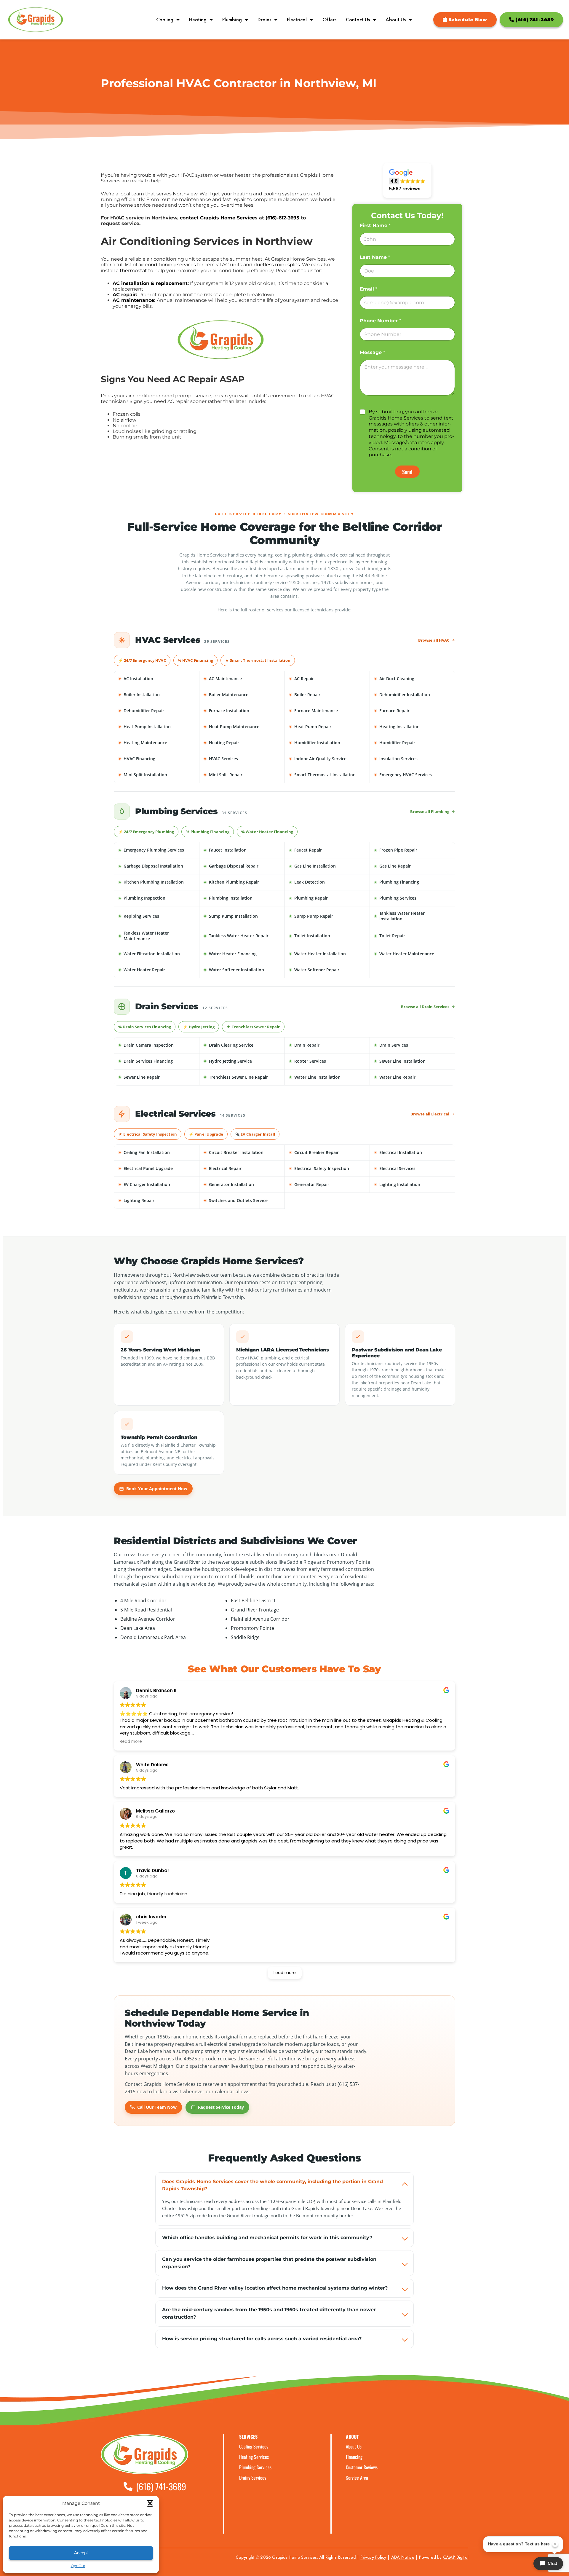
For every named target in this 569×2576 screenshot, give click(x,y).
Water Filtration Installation (158, 954)
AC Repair (329, 679)
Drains (264, 20)
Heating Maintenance (158, 743)
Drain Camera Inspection (158, 1045)
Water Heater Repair (158, 970)
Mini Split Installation (158, 775)
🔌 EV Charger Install (255, 1134)
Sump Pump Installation (244, 916)
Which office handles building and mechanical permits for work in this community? (267, 2238)
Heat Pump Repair (329, 727)
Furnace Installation (244, 711)
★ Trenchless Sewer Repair (253, 1027)
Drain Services (414, 1045)
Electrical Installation (414, 1152)
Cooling (165, 20)
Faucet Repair (329, 850)
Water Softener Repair (329, 970)
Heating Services (254, 2457)
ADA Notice (403, 2557)
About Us (396, 20)
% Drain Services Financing (145, 1027)
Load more (285, 1973)
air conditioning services (167, 265)
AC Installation (158, 679)
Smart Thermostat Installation (329, 775)
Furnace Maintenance (329, 711)
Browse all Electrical (430, 1114)
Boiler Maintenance (244, 695)
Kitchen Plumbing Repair (244, 882)
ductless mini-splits (277, 265)
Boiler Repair (329, 695)
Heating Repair (244, 743)
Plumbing (232, 20)
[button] (150, 2503)
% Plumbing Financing (208, 832)
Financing (354, 2457)
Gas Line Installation (329, 866)
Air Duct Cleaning (414, 679)
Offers (329, 20)
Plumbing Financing (414, 882)
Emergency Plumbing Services (158, 850)
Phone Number (380, 321)
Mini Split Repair (244, 775)
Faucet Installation (244, 850)
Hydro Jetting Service (244, 1061)
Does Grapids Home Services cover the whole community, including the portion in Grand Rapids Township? (272, 2185)
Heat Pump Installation (158, 727)
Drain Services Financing (158, 1061)
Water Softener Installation (244, 970)
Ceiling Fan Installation (158, 1152)
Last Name (375, 257)
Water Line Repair (414, 1077)
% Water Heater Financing (267, 832)
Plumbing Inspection (158, 898)
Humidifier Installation (329, 743)
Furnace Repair (414, 711)
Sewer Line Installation (414, 1061)
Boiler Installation (158, 695)
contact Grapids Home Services (219, 218)
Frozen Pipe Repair (414, 850)
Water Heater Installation (329, 954)
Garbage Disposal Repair (244, 866)
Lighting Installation (414, 1184)
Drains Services (253, 2478)
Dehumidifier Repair (158, 711)
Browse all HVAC (434, 640)
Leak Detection (329, 882)
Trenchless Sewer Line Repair (244, 1077)
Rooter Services (329, 1061)
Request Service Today (221, 2107)
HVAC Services (244, 759)
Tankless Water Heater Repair (244, 936)
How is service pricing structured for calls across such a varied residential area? (262, 2339)
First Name (375, 225)
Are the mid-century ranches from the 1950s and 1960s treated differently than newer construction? (269, 2313)
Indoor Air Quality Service (329, 759)
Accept (81, 2553)
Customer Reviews (362, 2467)
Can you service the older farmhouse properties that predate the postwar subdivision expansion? (269, 2263)
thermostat (133, 271)
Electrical (297, 20)
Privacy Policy (373, 2557)
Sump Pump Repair (329, 916)
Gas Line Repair (414, 866)
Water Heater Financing (244, 954)
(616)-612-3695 (282, 218)
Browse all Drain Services (425, 1007)
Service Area (357, 2478)
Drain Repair (329, 1045)
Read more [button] (131, 1742)
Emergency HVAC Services (414, 775)
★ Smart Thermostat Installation (258, 660)
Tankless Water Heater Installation (414, 916)
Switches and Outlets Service (244, 1200)
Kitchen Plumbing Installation (158, 882)
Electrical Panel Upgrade (158, 1168)
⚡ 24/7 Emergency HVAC (142, 660)
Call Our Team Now (157, 2107)
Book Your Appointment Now (157, 1489)
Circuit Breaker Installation (244, 1152)
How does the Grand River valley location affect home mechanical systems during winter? (275, 2288)
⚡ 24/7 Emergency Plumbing (146, 832)
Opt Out (78, 2566)
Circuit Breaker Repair (329, 1152)
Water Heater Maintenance (414, 954)
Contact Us (358, 20)
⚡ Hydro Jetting (199, 1027)
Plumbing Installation (244, 898)
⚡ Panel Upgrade (206, 1134)
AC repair (124, 295)
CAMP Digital (456, 2557)
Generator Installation (244, 1184)
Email (369, 289)
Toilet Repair (414, 936)
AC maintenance (133, 300)
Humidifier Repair (414, 743)
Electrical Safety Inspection (329, 1168)
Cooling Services (254, 2447)
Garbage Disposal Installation (158, 866)
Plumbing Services (414, 898)
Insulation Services (414, 759)
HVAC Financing (158, 759)
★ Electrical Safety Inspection (148, 1134)
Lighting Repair (158, 1200)
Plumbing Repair (329, 898)
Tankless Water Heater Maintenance (158, 936)
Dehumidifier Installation (414, 695)
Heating (198, 20)
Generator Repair (329, 1184)
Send (407, 472)
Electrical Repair (244, 1168)
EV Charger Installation (158, 1184)
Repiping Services (158, 916)
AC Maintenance (244, 679)
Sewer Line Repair (158, 1077)
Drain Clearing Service (244, 1045)
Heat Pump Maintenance (244, 727)
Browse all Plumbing (430, 812)
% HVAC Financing (195, 660)
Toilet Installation (329, 936)
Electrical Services (414, 1168)
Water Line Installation (329, 1077)
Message (372, 352)
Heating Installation (414, 727)
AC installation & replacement (150, 283)
